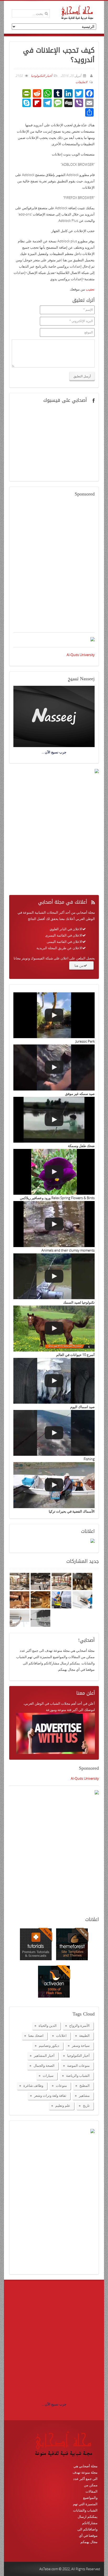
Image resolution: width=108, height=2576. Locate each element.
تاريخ (86, 2105)
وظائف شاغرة (33, 2085)
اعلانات (61, 2035)
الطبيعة (84, 2035)
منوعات (61, 2085)
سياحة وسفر (81, 2045)
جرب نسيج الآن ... (54, 2404)
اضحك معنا (36, 2035)
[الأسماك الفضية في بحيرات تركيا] (54, 1485)
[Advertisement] (54, 568)
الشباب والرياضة (78, 2075)
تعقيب (90, 289)
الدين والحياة (48, 2025)
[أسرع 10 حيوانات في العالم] (54, 1328)
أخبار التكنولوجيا (41, 76)
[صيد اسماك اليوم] (54, 1381)
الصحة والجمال (44, 2065)
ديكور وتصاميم (49, 2045)
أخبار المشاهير (44, 2055)
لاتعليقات (81, 82)
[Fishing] (54, 1433)
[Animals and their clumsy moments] (54, 1224)
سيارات (48, 2075)
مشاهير (84, 2095)
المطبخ (85, 2085)
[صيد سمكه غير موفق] (54, 1067)
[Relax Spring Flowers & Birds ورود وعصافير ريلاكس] (54, 1172)
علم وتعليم (63, 2105)
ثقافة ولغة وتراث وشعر (50, 2095)
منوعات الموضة (78, 2065)
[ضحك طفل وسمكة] (54, 1120)
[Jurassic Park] (54, 1015)
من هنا (79, 966)
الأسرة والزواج (79, 2025)
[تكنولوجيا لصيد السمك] (54, 1276)
